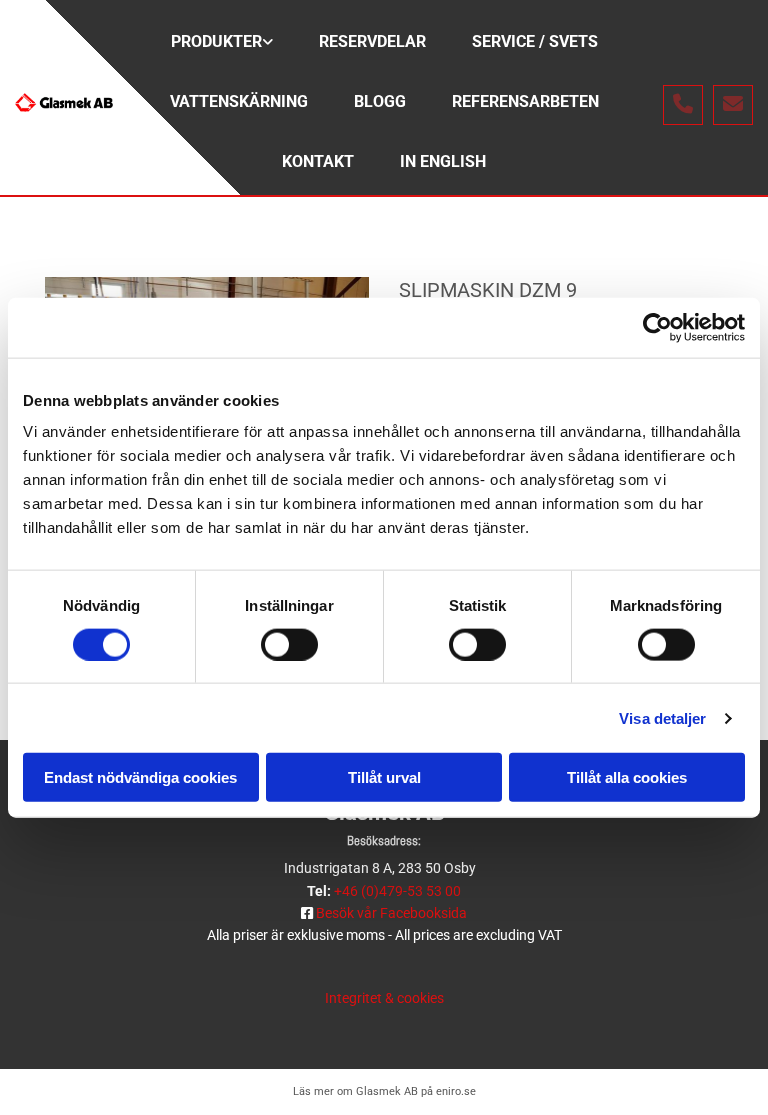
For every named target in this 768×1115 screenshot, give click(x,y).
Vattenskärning (239, 101)
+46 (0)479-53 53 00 (397, 891)
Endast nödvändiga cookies (140, 777)
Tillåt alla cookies (627, 777)
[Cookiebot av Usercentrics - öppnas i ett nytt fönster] (657, 327)
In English (443, 161)
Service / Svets (535, 41)
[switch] (289, 644)
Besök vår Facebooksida (391, 913)
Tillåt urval (384, 777)
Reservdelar (372, 41)
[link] (222, 45)
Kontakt (318, 161)
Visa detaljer (662, 717)
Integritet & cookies (384, 998)
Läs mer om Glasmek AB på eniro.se (384, 1091)
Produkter (216, 41)
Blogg (380, 101)
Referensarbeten (525, 101)
